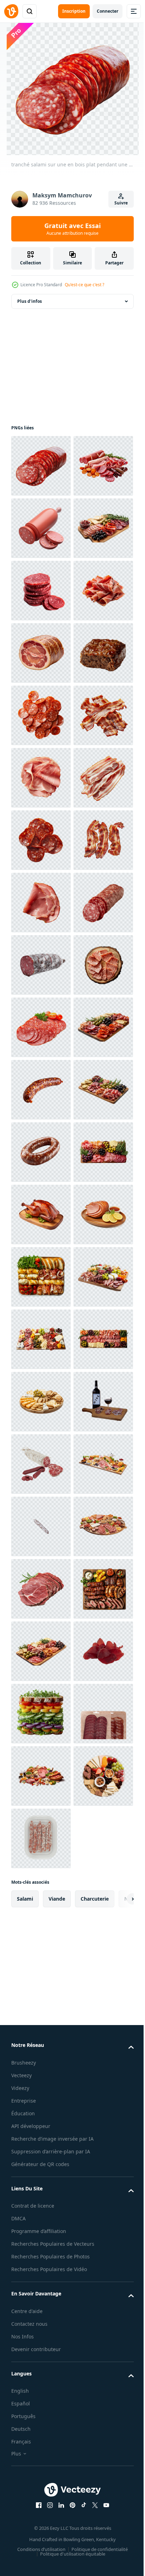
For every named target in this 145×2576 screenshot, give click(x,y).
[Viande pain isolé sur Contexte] (41, 903)
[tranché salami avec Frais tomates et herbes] (41, 1589)
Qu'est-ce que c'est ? (84, 285)
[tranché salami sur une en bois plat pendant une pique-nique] (41, 466)
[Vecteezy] (11, 11)
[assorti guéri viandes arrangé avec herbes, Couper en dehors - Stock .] (41, 528)
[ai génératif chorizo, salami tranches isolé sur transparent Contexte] (41, 715)
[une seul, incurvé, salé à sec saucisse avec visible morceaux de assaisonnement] (41, 1714)
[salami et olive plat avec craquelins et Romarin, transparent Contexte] (41, 653)
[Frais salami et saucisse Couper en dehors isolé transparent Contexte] (41, 2462)
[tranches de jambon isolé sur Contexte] (41, 1090)
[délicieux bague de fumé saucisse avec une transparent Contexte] (41, 1838)
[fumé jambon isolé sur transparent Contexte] (41, 2026)
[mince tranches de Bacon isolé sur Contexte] (41, 1027)
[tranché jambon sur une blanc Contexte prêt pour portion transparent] (41, 840)
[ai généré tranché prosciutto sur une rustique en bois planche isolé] (41, 1526)
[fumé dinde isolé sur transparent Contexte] (41, 1963)
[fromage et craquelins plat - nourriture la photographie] (41, 2338)
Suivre (121, 203)
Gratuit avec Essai (72, 229)
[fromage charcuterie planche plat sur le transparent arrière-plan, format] (41, 2213)
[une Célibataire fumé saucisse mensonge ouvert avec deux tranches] (41, 591)
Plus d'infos (30, 301)
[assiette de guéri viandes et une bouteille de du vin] (41, 2400)
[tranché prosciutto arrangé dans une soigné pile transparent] (41, 778)
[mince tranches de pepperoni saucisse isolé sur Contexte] (41, 965)
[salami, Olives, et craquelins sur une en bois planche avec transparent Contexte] (41, 1776)
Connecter (108, 11)
